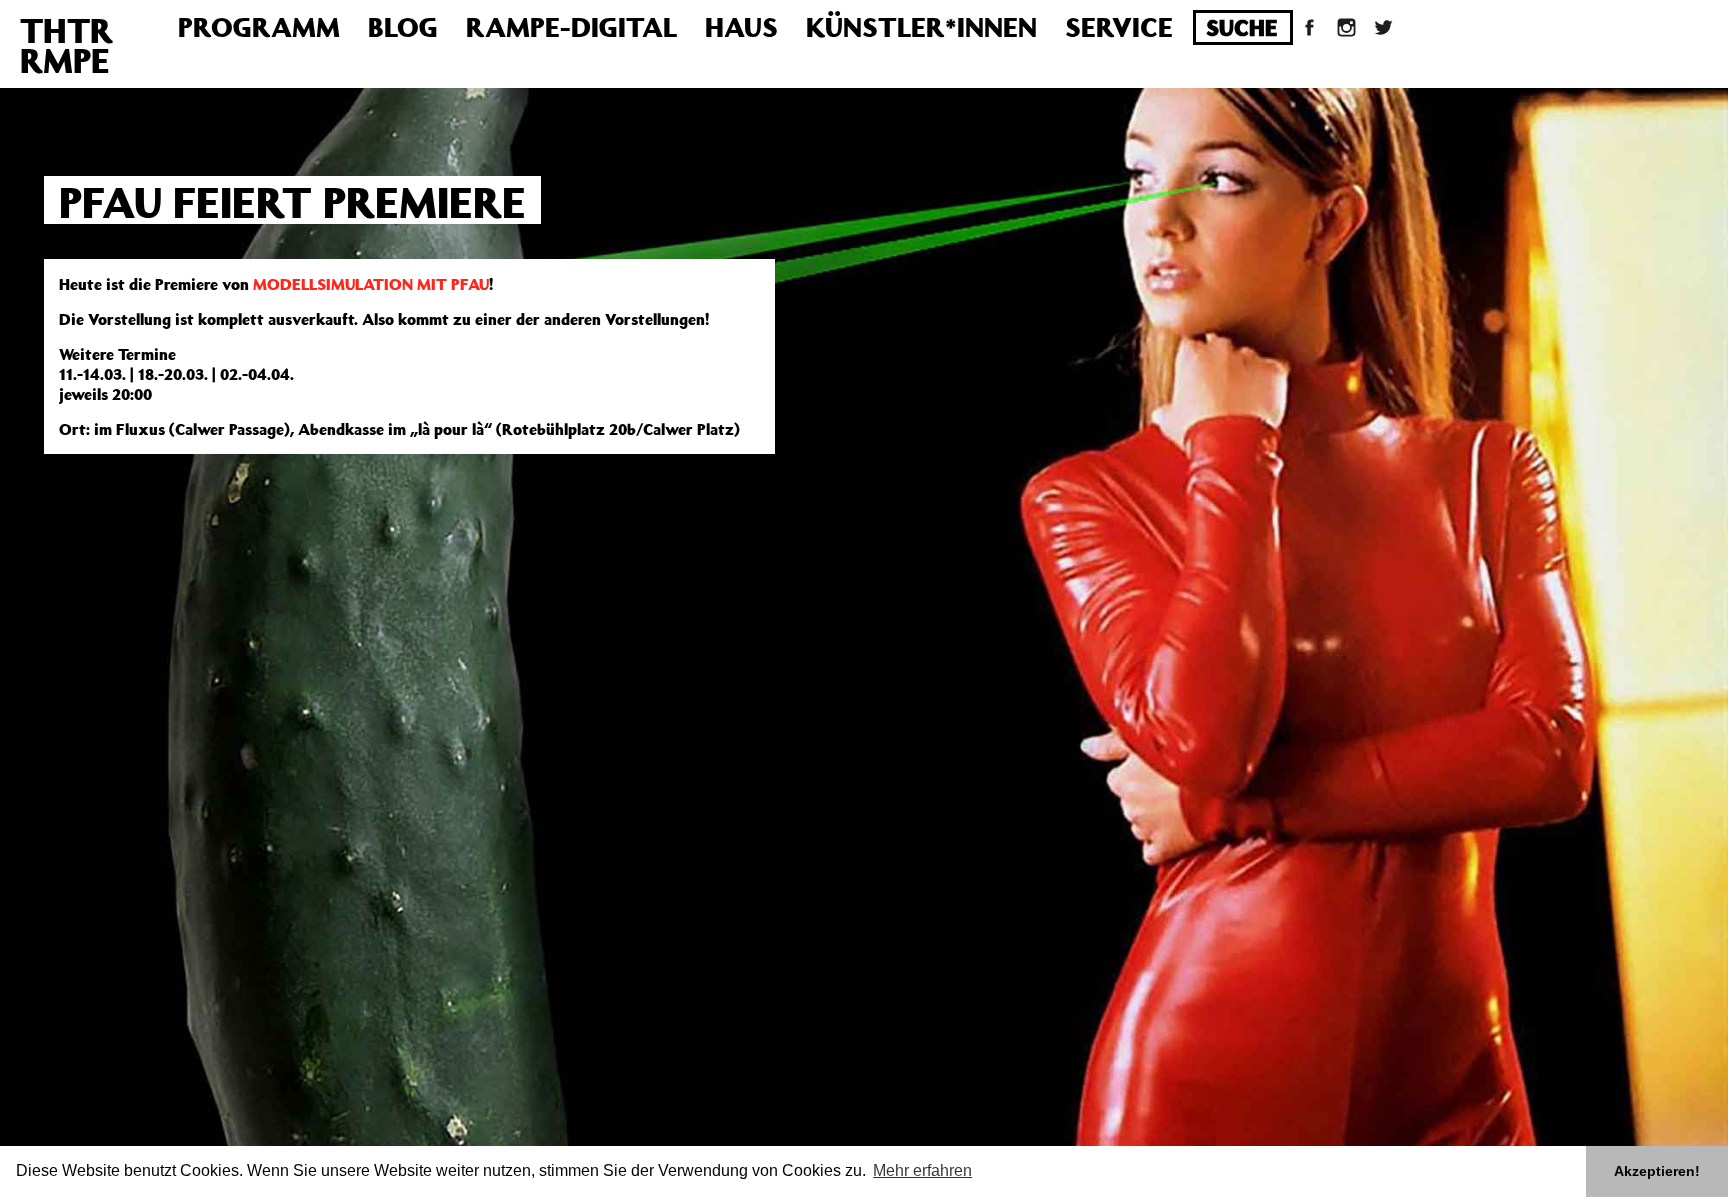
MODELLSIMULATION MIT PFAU (371, 284)
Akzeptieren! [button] (1657, 1171)
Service (1119, 26)
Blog (403, 26)
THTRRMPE (66, 45)
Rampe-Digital (571, 26)
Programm (259, 26)
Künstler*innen (921, 26)
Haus (741, 26)
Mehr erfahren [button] (922, 1170)
